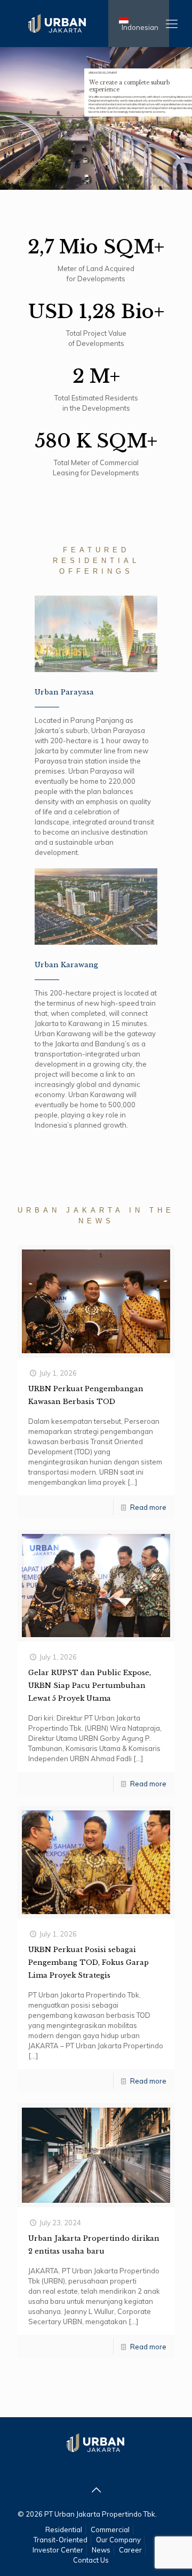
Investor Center (58, 2550)
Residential (64, 2529)
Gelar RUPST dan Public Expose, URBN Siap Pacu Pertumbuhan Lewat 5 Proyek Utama (90, 1686)
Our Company (118, 2540)
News (101, 2550)
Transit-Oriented (61, 2540)
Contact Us (91, 2560)
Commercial (110, 2529)
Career (130, 2550)
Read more (148, 1507)
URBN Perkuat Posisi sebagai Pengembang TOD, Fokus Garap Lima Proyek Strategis (89, 1962)
